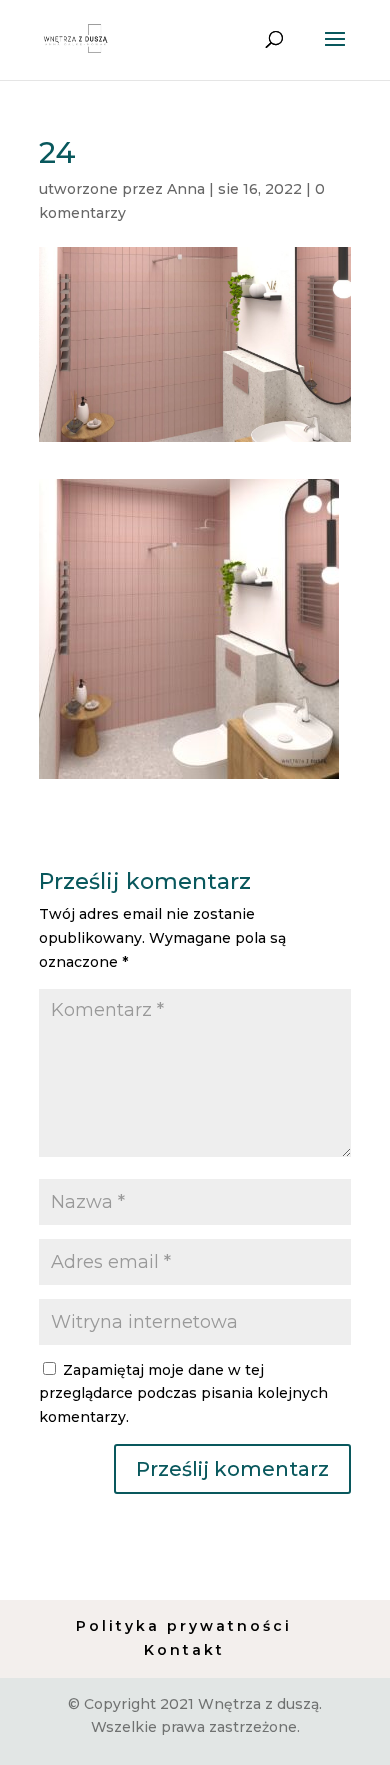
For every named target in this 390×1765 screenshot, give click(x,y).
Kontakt (184, 1650)
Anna (186, 189)
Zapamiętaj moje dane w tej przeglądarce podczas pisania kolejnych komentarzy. (183, 1394)
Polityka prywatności (184, 1626)
